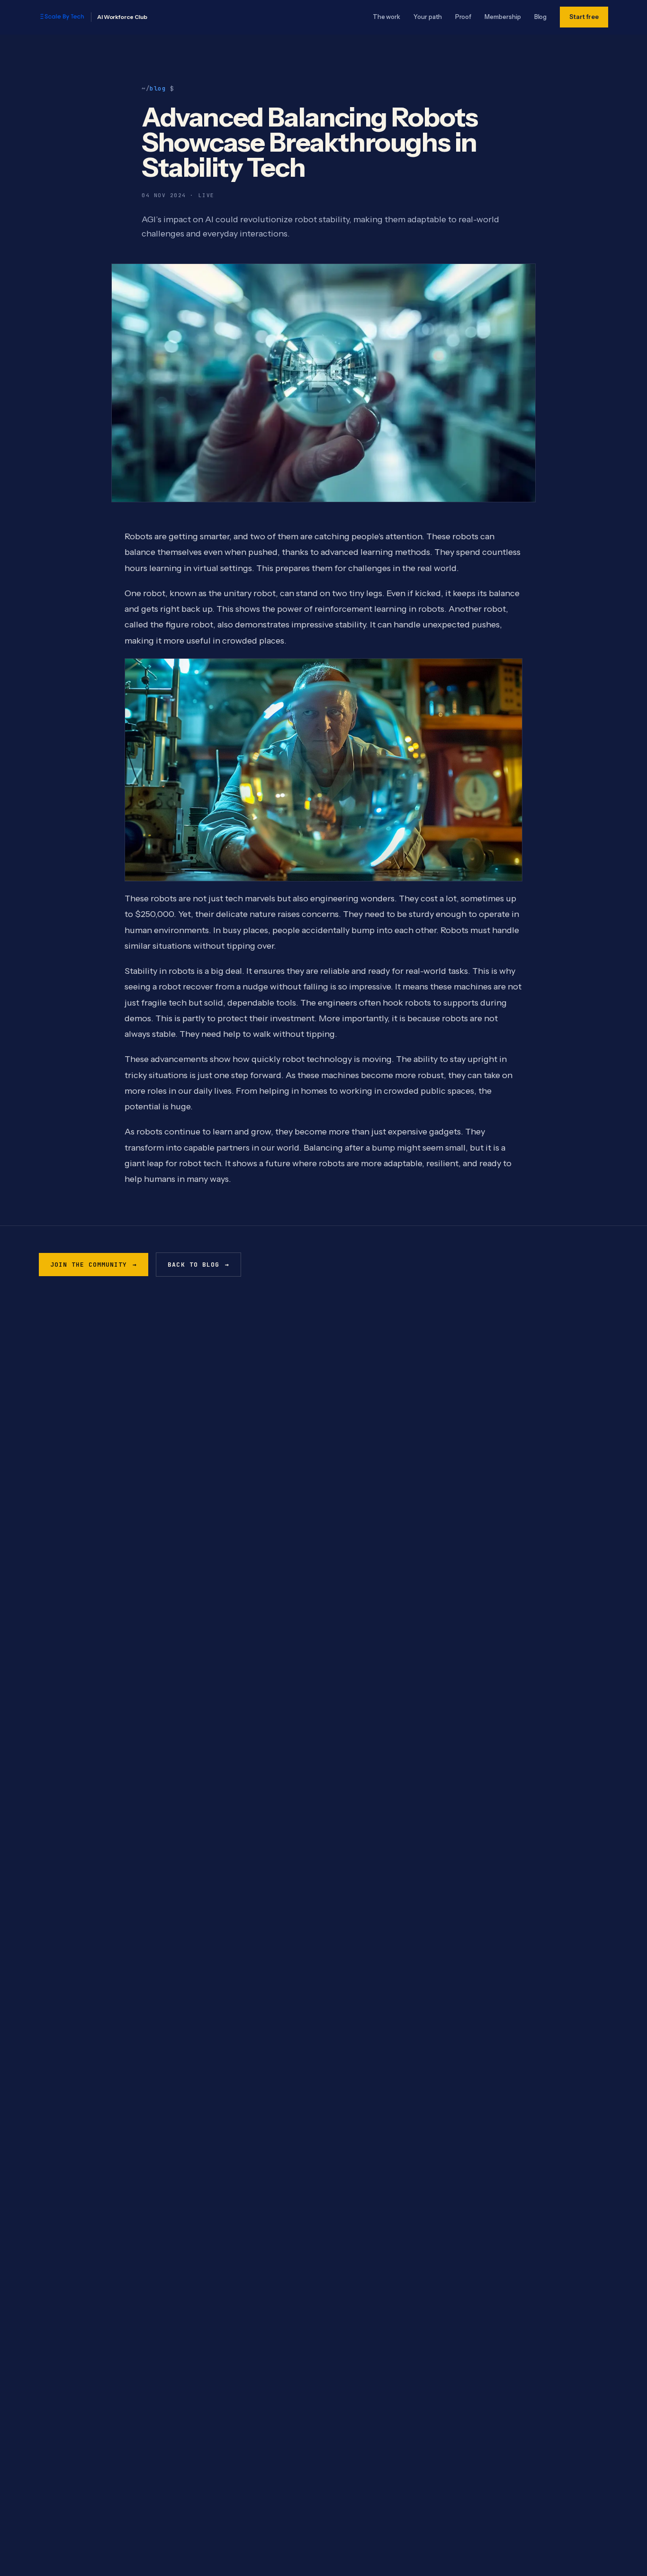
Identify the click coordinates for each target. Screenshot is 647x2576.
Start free (584, 17)
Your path (427, 17)
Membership (503, 17)
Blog (541, 17)
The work (386, 17)
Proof (463, 17)
